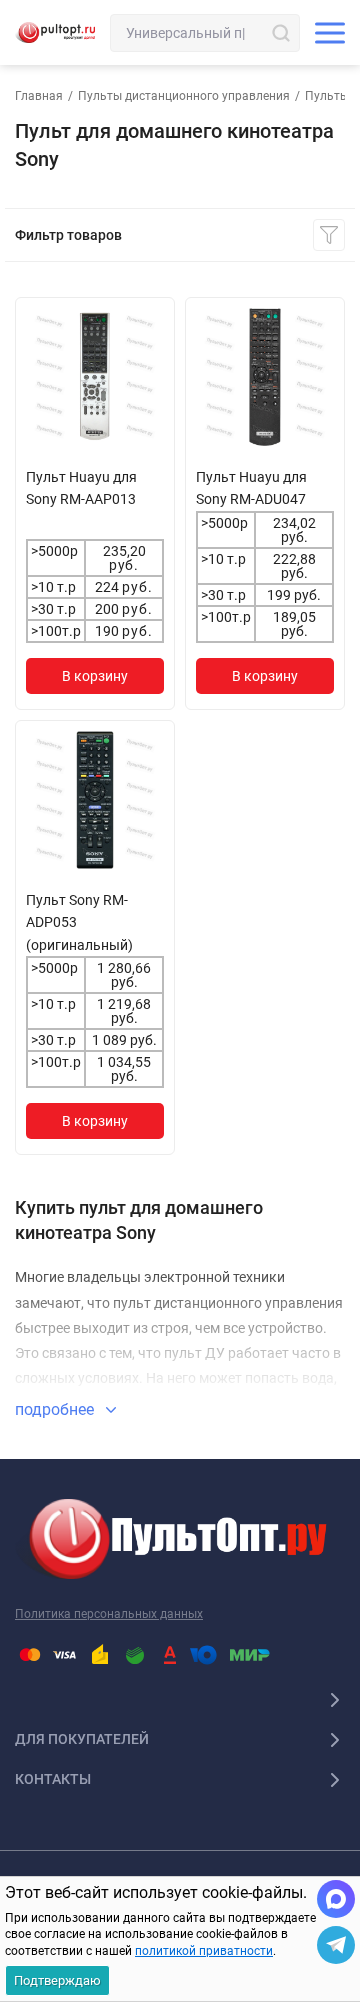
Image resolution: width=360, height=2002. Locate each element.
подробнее (56, 1409)
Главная (39, 96)
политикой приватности (204, 1951)
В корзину (95, 676)
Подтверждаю (57, 1980)
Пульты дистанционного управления (184, 96)
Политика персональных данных (109, 1614)
